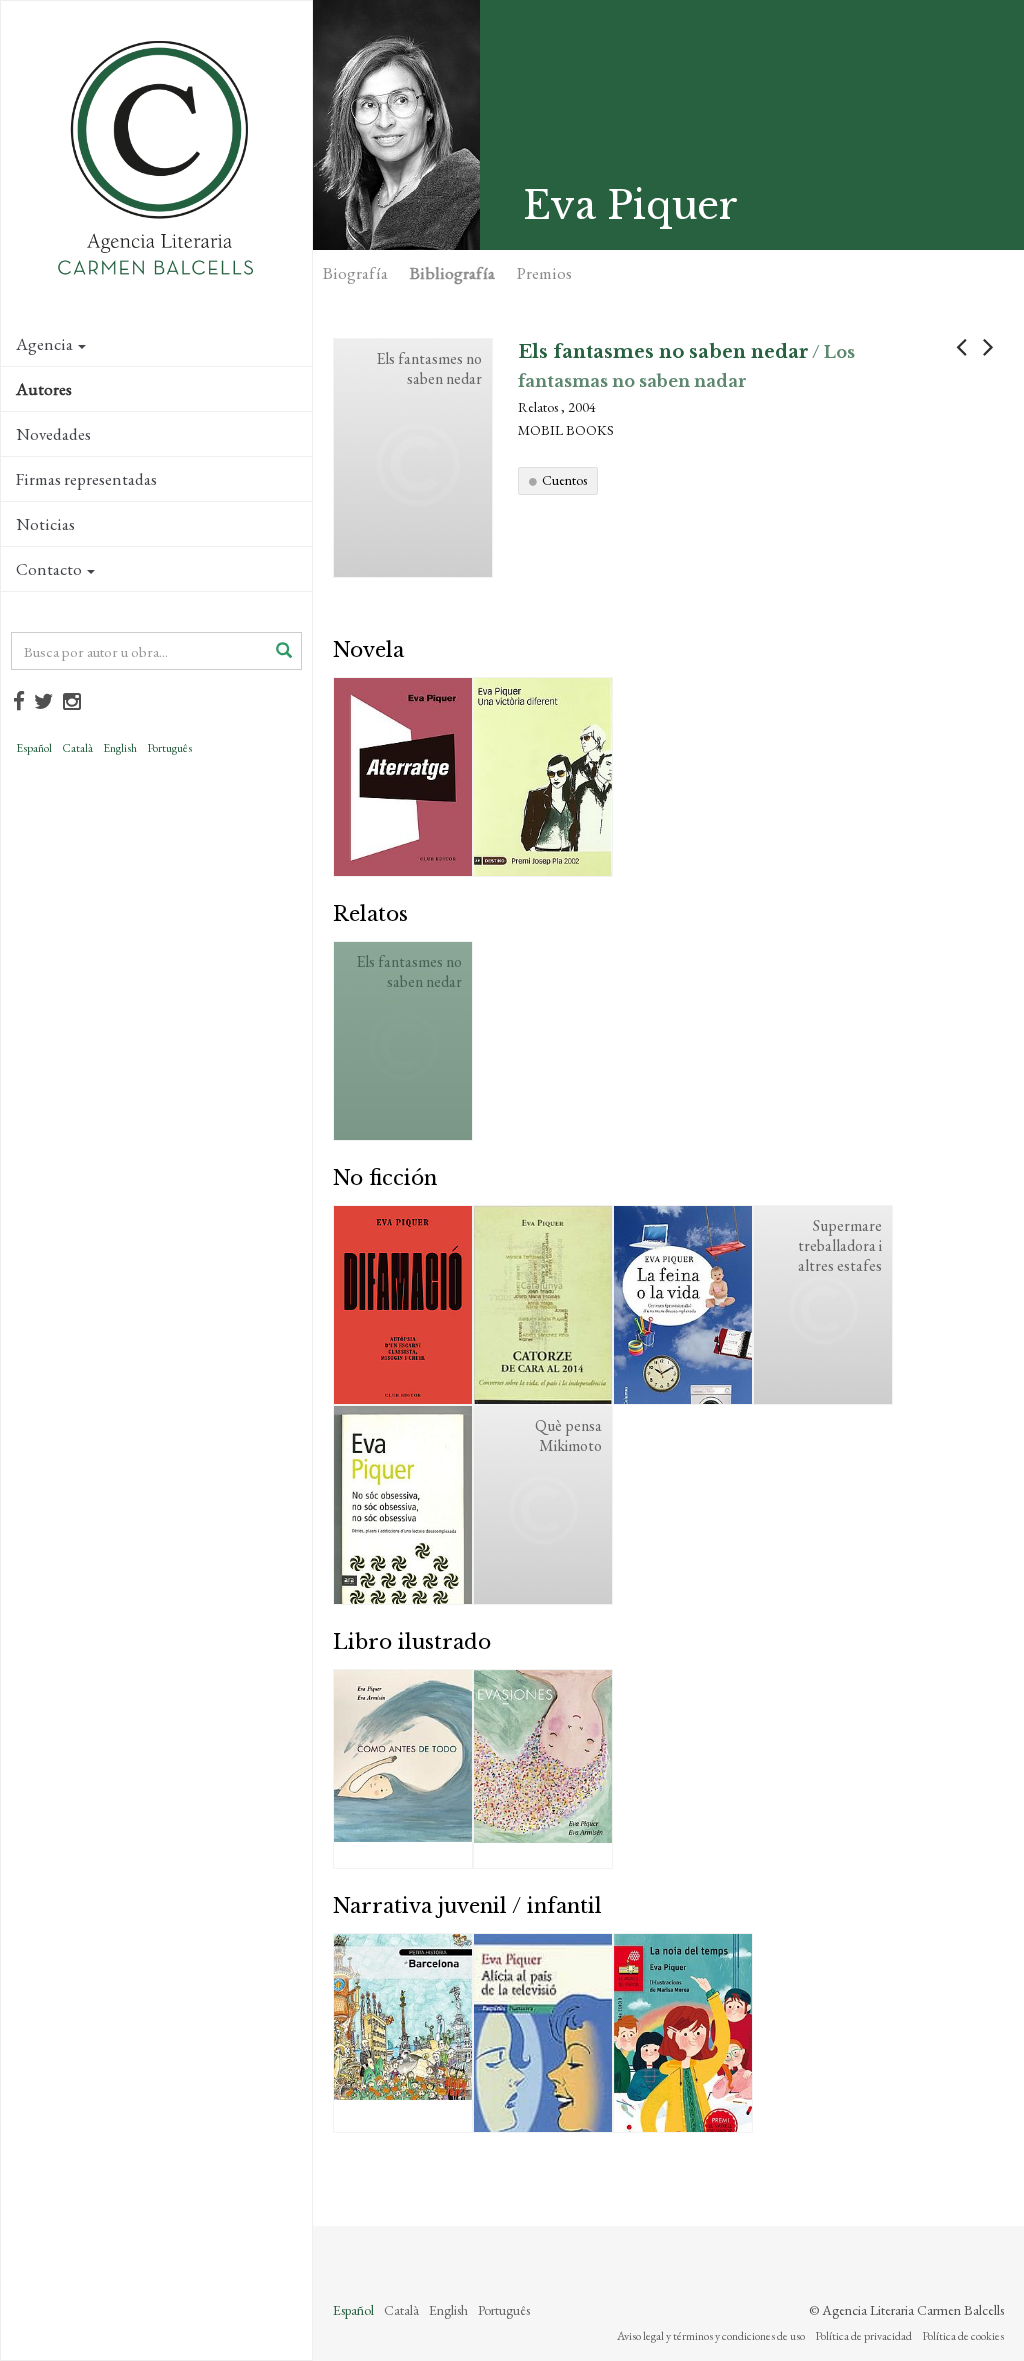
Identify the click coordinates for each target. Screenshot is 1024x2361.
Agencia (44, 344)
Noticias (45, 524)
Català (77, 748)
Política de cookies (963, 2336)
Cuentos (564, 480)
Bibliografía (452, 273)
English (120, 748)
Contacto (49, 569)
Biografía (355, 273)
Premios (544, 273)
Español (34, 748)
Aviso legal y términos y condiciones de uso (711, 2336)
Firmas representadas (86, 479)
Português (169, 748)
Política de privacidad (863, 2336)
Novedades (53, 434)
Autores (44, 389)
